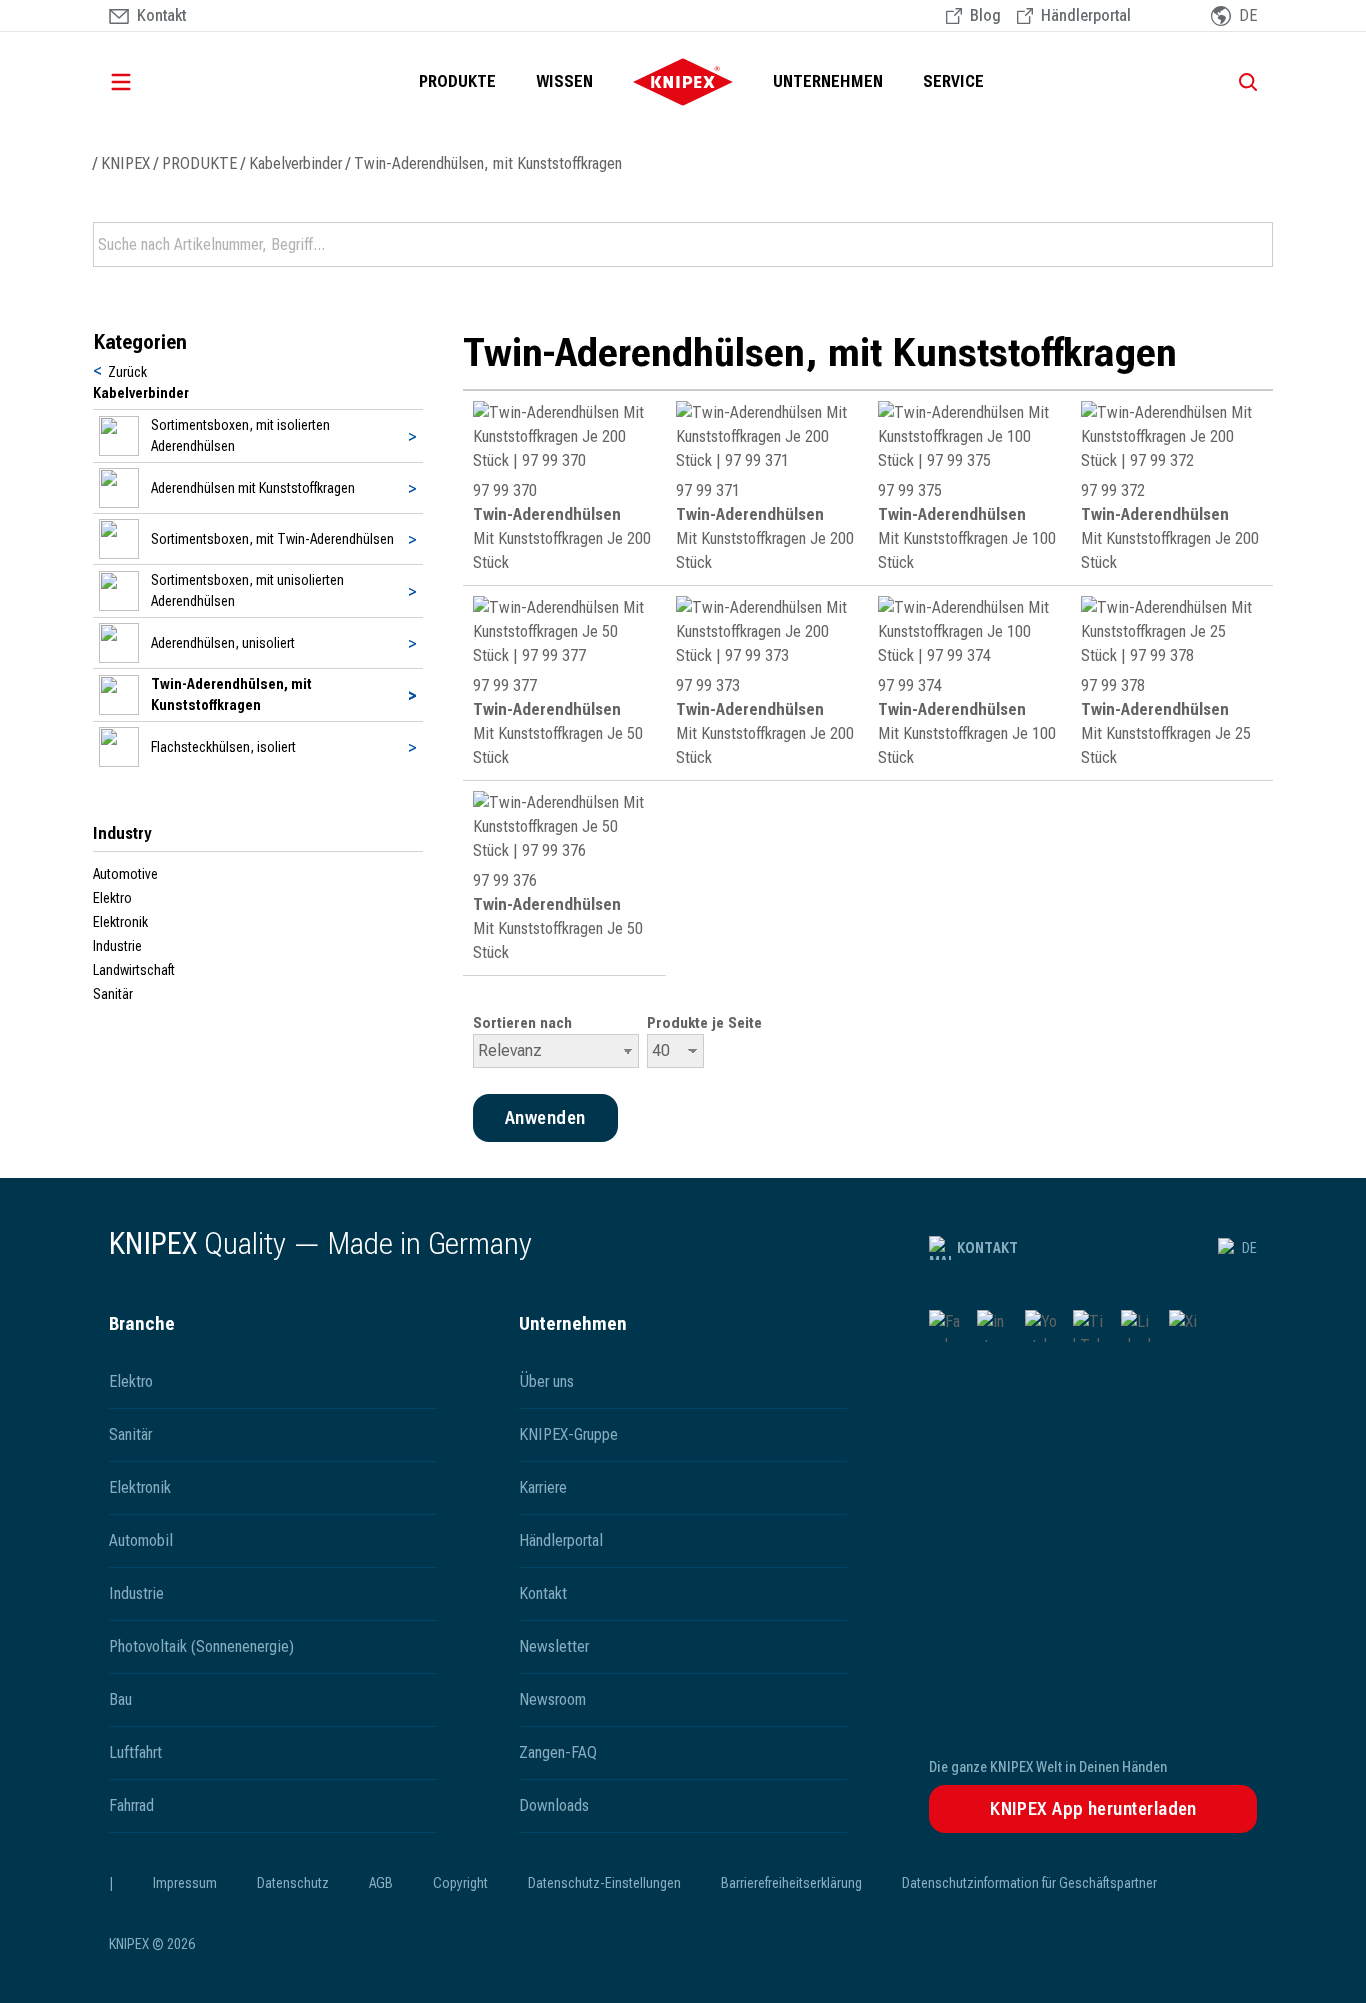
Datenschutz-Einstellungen (604, 1883)
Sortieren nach (522, 1023)
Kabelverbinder (295, 163)
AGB (381, 1883)
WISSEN (564, 81)
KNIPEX (125, 163)
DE (1249, 1248)
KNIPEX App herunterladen (1093, 1808)
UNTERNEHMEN (828, 81)
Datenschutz (293, 1883)
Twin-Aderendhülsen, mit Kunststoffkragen (488, 163)
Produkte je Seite (704, 1023)
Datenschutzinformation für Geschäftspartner (1029, 1883)
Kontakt (987, 1248)
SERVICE (953, 81)
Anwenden (1256, 245)
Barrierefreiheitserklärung (791, 1883)
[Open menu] (149, 82)
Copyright (460, 1883)
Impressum (185, 1883)
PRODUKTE (457, 81)
